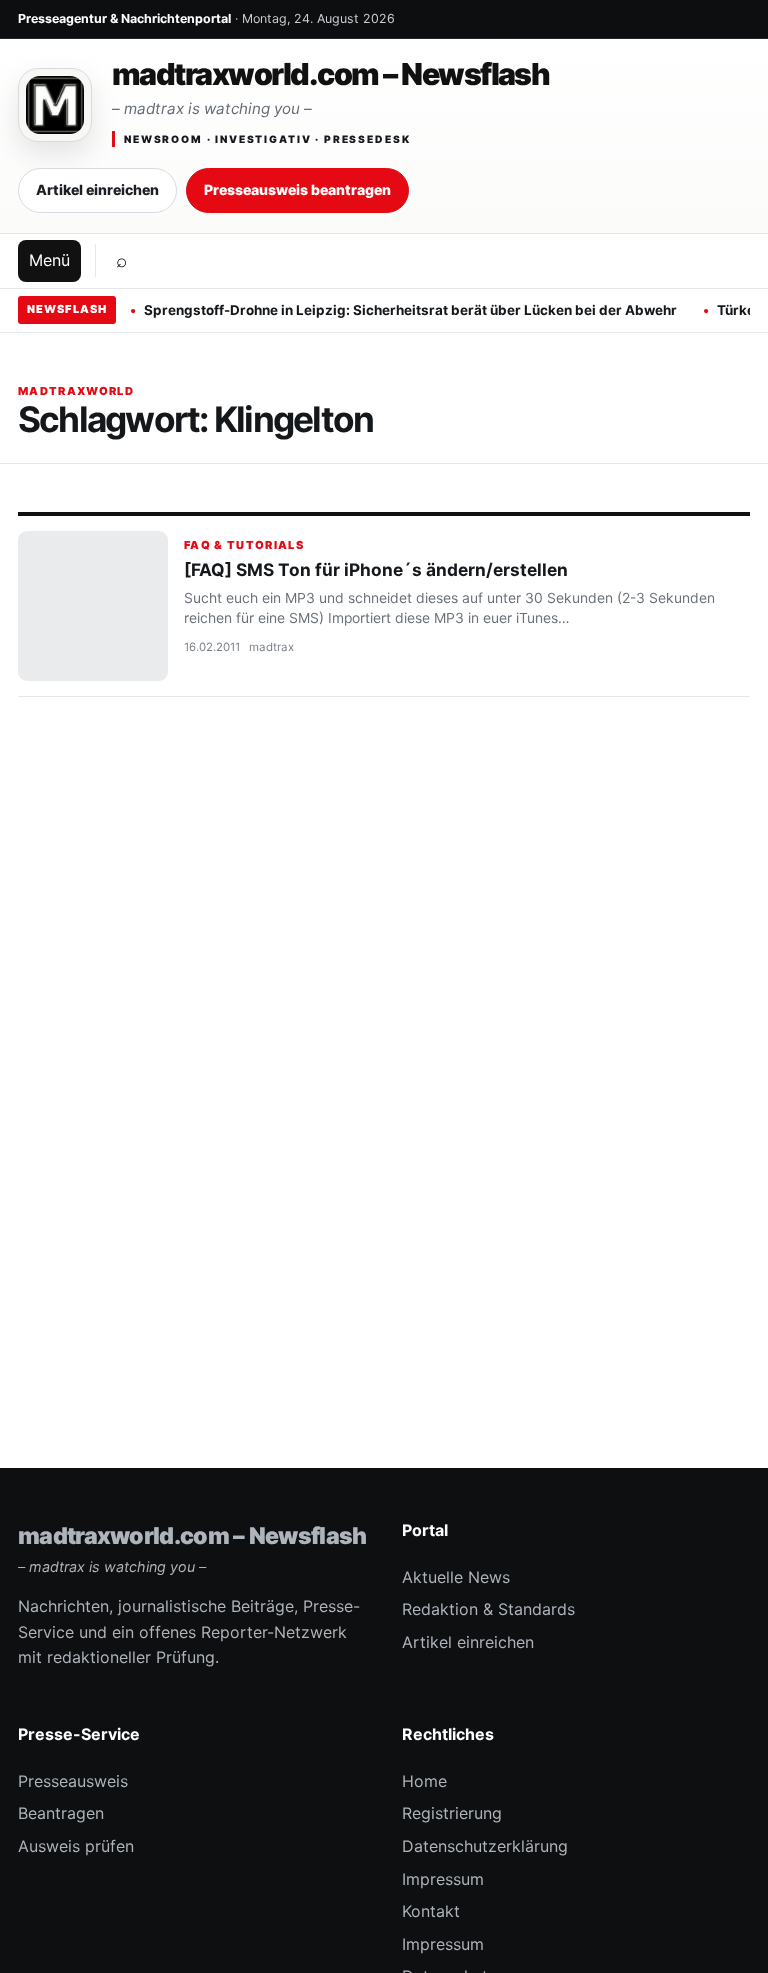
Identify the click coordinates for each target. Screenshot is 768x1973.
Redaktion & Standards (488, 1609)
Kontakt (431, 1911)
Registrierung (452, 1813)
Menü (49, 260)
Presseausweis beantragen (297, 189)
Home (424, 1781)
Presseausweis (73, 1781)
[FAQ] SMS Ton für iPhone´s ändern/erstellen (376, 569)
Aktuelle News (456, 1577)
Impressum (443, 1879)
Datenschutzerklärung (485, 1846)
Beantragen (61, 1813)
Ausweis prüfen (76, 1846)
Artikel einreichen (97, 189)
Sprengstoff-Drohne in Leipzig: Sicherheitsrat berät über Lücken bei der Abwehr (410, 310)
